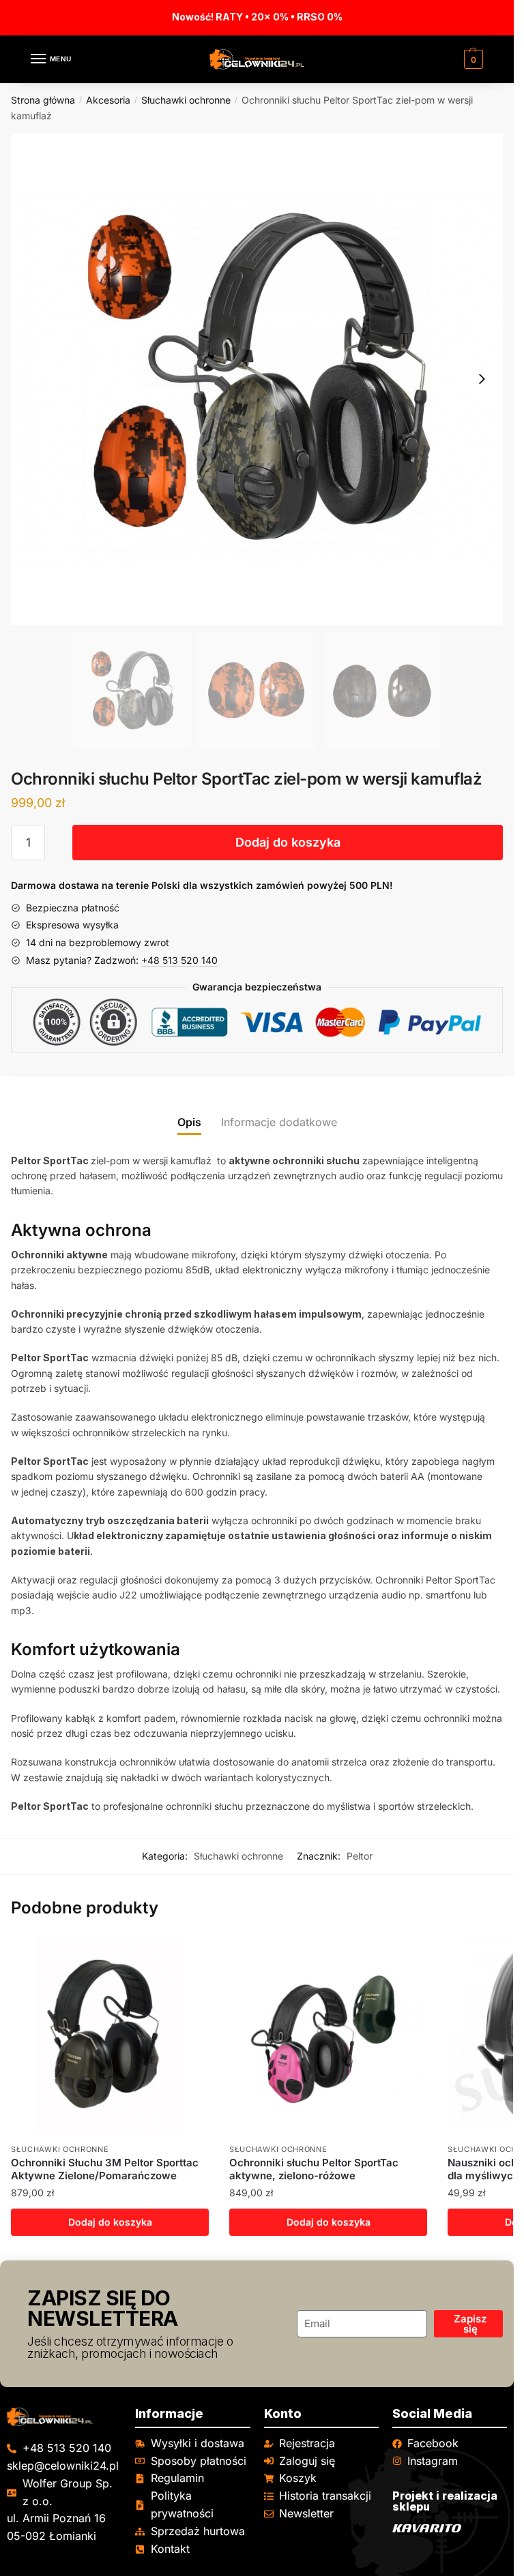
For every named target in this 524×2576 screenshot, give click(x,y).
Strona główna (43, 100)
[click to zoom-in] (257, 379)
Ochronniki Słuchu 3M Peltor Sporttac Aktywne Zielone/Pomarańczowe (105, 2169)
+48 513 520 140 (179, 960)
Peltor (360, 1856)
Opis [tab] (189, 1122)
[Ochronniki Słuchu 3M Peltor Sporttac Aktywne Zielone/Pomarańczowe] (110, 2037)
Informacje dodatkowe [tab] (279, 1122)
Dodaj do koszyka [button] (110, 2222)
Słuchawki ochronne (186, 100)
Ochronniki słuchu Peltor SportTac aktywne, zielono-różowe (314, 2169)
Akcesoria (108, 100)
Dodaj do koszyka (288, 842)
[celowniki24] (64, 2417)
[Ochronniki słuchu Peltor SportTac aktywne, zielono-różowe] (328, 2037)
